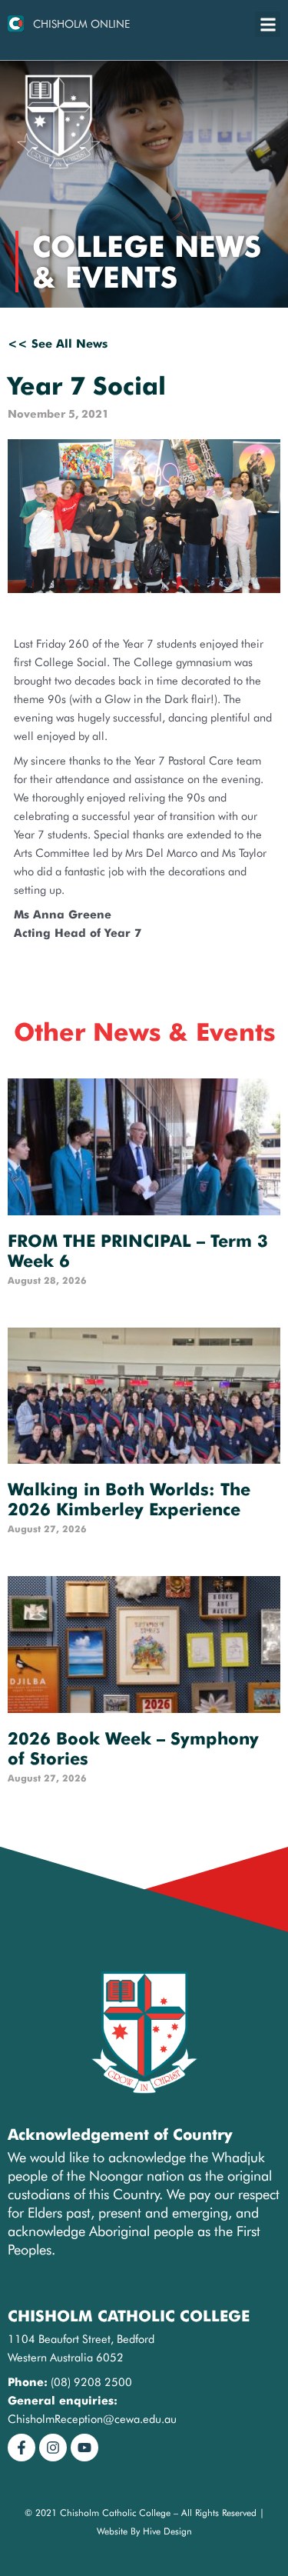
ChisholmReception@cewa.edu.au (92, 2419)
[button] (268, 24)
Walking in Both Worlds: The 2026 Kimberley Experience (129, 1499)
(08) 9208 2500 (91, 2382)
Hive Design (167, 2531)
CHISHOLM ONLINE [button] (81, 24)
